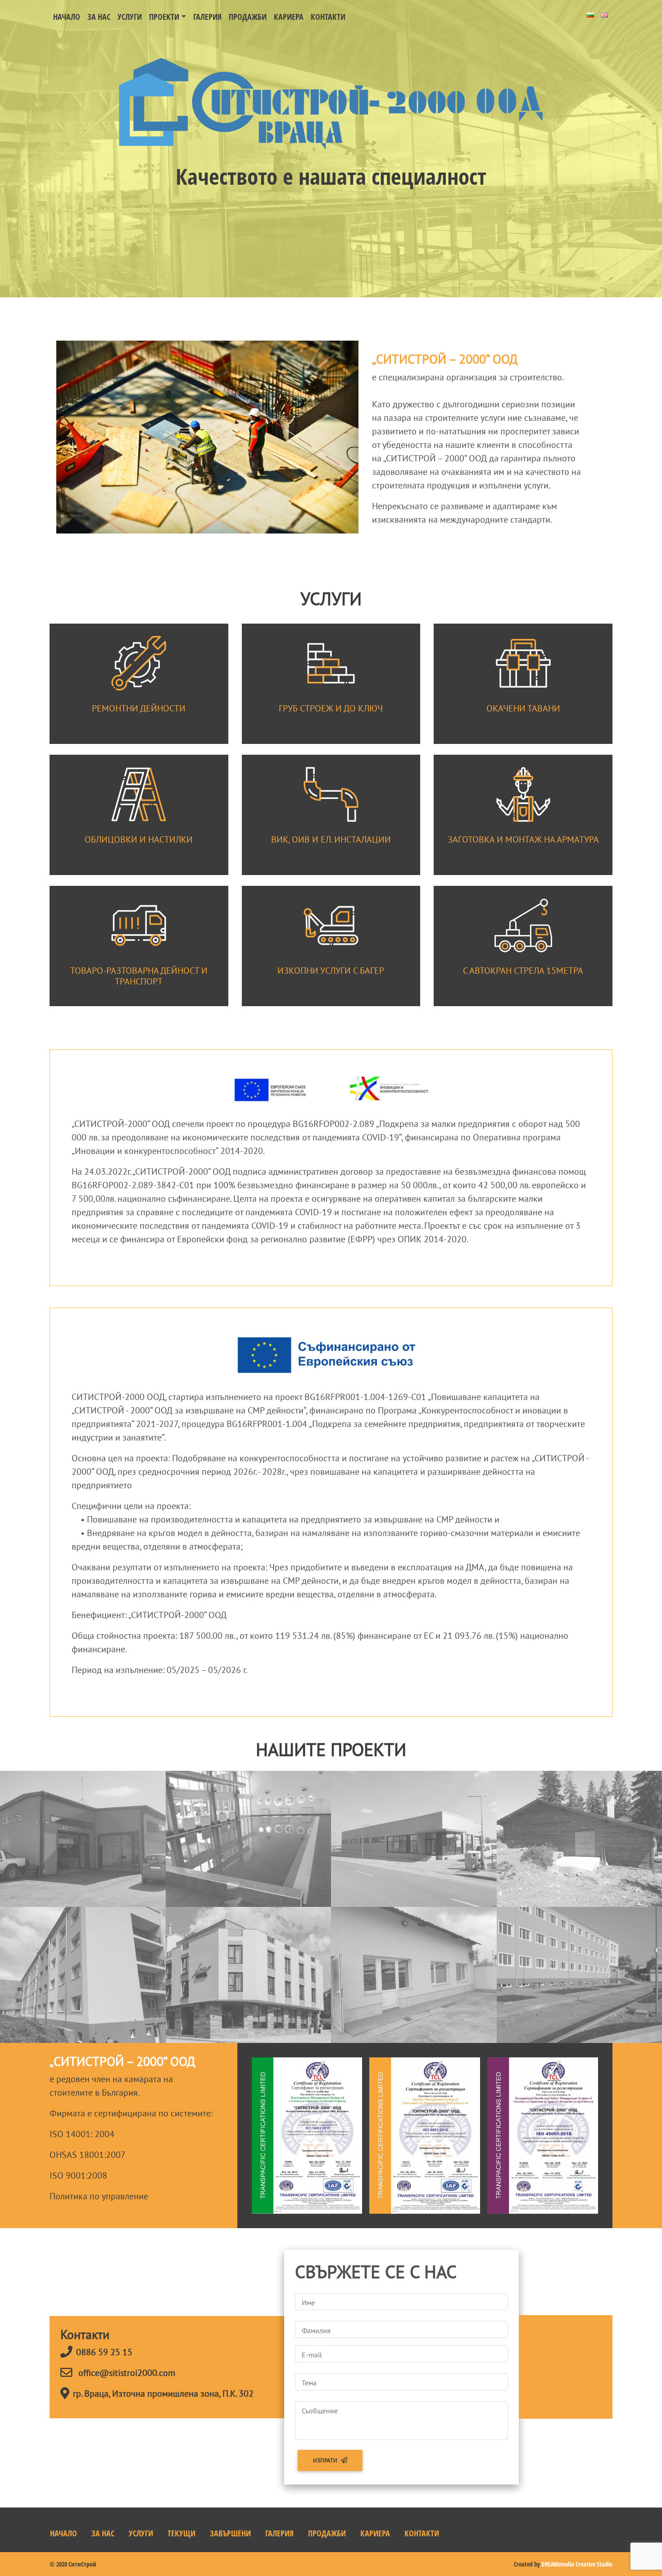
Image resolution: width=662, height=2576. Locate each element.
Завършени (230, 2533)
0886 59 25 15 (104, 2352)
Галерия (207, 17)
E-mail (312, 2355)
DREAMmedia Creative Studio (577, 2564)
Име (308, 2302)
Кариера (289, 17)
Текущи (181, 2533)
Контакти (328, 17)
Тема (309, 2383)
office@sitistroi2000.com (127, 2373)
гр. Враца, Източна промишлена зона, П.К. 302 (163, 2394)
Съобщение (320, 2411)
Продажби (248, 17)
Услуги (130, 17)
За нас (99, 17)
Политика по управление (99, 2196)
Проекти (164, 17)
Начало (67, 17)
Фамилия (316, 2330)
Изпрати (325, 2460)
